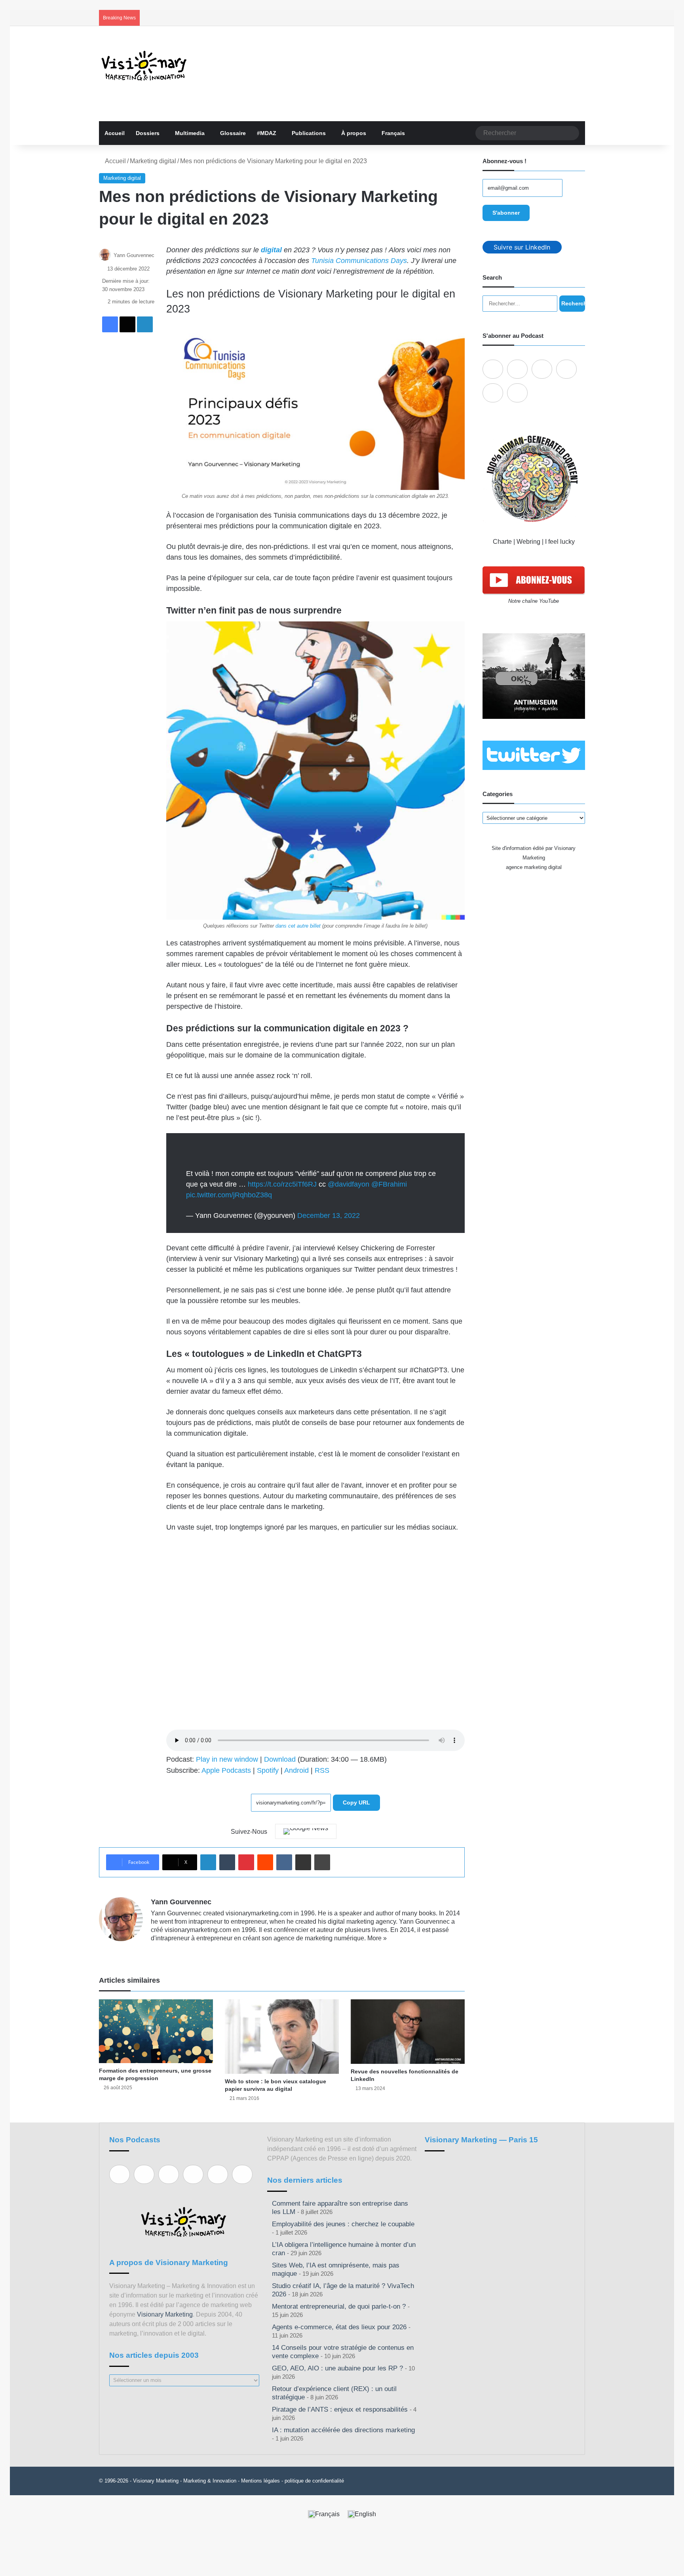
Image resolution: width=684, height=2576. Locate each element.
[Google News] (306, 1831)
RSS (322, 1770)
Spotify (268, 1770)
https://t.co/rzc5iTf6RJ (282, 1184)
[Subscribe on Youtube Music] (493, 393)
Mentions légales (260, 2481)
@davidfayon (349, 1184)
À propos (354, 133)
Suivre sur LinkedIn (522, 247)
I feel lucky (560, 542)
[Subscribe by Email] (566, 369)
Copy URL (356, 1802)
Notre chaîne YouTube (534, 601)
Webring (528, 542)
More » (377, 1938)
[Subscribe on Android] (542, 369)
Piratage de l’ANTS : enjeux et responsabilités (340, 2409)
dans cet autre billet (298, 926)
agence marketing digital (534, 867)
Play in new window (227, 1759)
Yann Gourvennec (134, 255)
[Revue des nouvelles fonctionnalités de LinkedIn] (408, 2031)
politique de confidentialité (314, 2481)
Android (296, 1770)
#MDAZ (267, 133)
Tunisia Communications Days (359, 261)
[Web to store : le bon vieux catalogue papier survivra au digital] (282, 2037)
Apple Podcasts (226, 1770)
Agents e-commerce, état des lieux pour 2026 (339, 2327)
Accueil (115, 133)
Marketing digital (153, 161)
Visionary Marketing (165, 2314)
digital (271, 250)
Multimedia (190, 133)
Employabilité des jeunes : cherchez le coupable (343, 2224)
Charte (502, 542)
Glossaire (233, 133)
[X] (175, 1951)
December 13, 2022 (329, 1216)
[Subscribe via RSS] (517, 393)
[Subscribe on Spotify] (517, 369)
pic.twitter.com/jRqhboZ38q (229, 1195)
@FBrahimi (389, 1184)
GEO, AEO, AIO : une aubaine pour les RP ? (337, 2368)
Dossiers (148, 133)
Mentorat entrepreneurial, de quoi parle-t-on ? (339, 2306)
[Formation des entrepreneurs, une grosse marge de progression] (156, 2031)
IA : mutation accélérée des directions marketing (343, 2430)
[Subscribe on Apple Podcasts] (493, 369)
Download (280, 1759)
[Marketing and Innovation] (144, 66)
